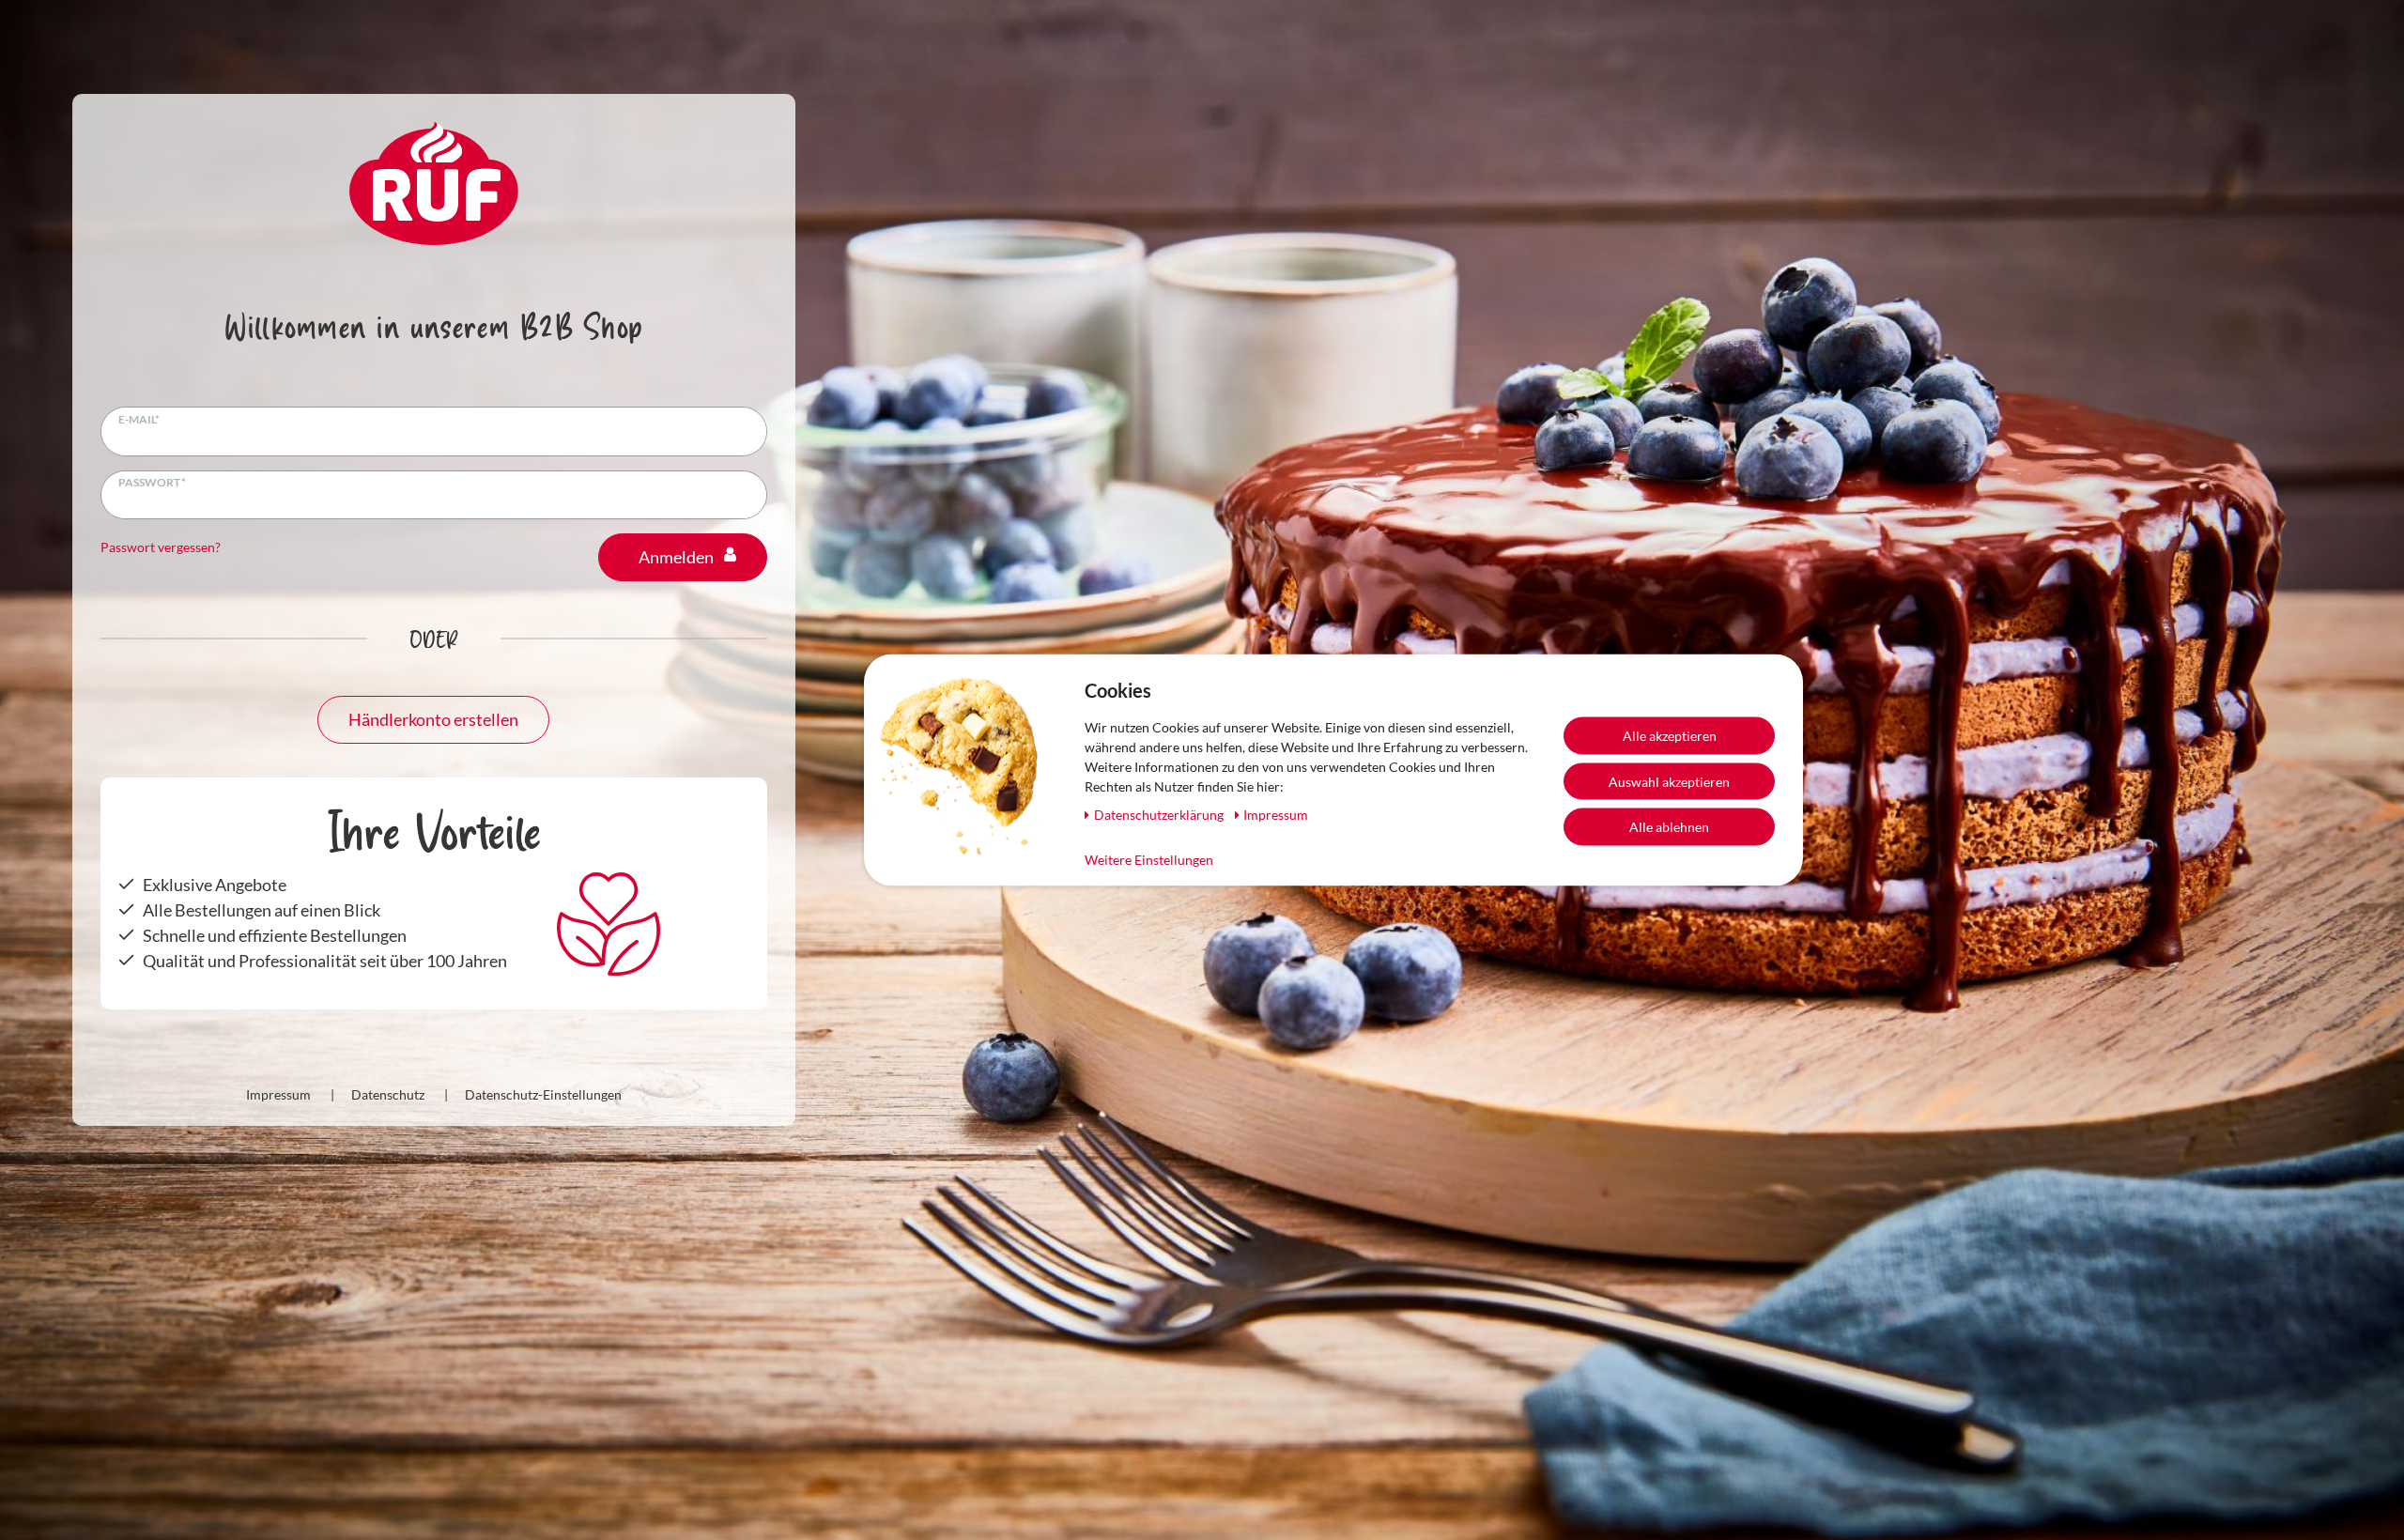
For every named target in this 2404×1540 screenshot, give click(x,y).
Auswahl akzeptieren (1669, 781)
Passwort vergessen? (161, 547)
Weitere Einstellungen (1149, 860)
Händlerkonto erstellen (433, 719)
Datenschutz (388, 1094)
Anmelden (676, 557)
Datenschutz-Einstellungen (543, 1094)
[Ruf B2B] (434, 181)
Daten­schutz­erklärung (1160, 815)
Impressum (278, 1094)
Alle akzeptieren (1670, 736)
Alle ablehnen (1669, 827)
